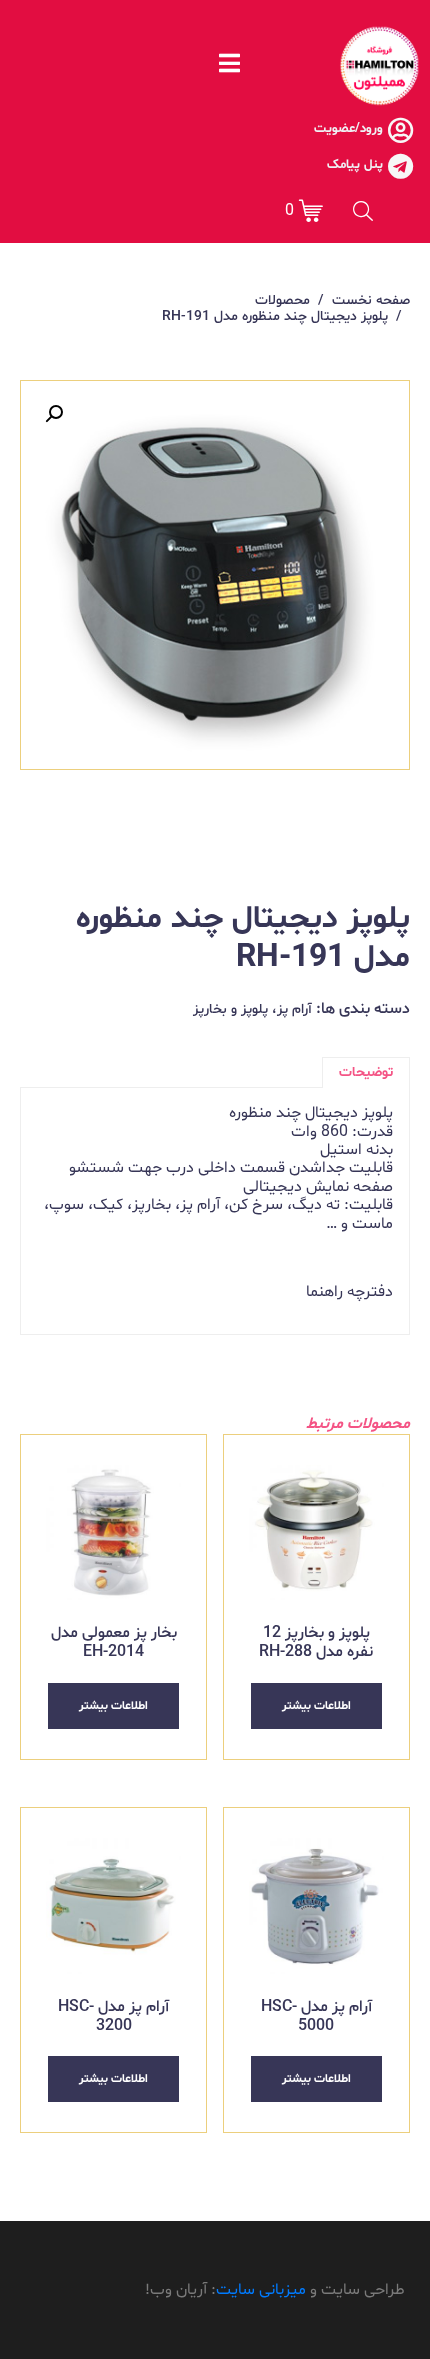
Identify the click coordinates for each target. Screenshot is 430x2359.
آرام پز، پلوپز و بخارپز (252, 1009)
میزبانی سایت (261, 2290)
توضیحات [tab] (366, 1072)
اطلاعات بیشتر (316, 1706)
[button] (54, 414)
